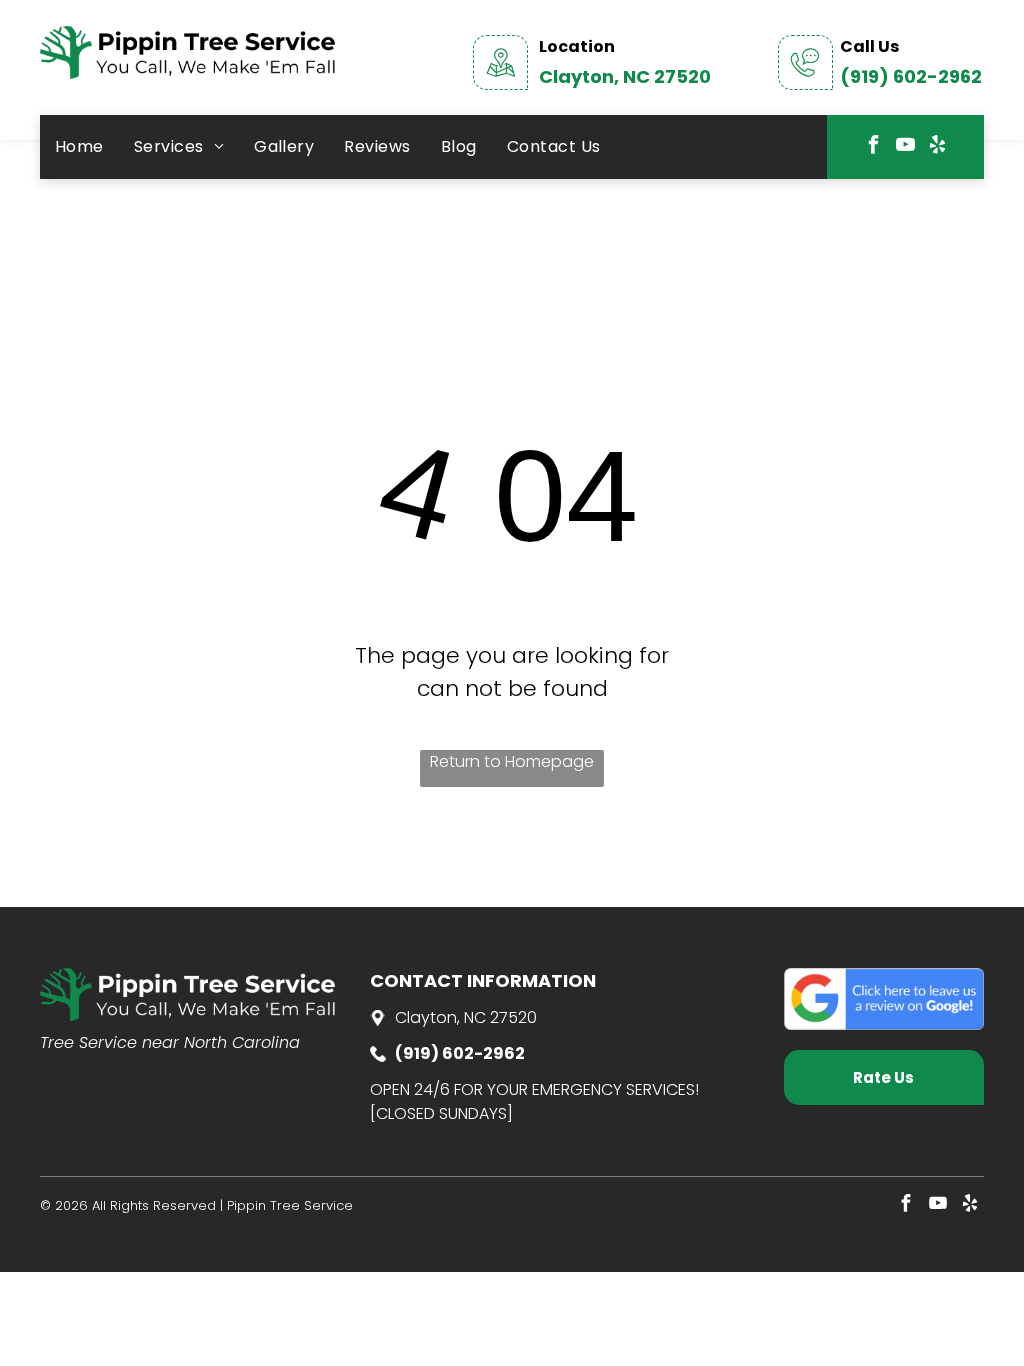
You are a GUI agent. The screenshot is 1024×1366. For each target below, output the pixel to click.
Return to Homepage (512, 761)
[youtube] (905, 147)
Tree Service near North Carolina (170, 1042)
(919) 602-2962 (911, 76)
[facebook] (873, 147)
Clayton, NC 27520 (625, 76)
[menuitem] (79, 147)
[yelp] (937, 147)
